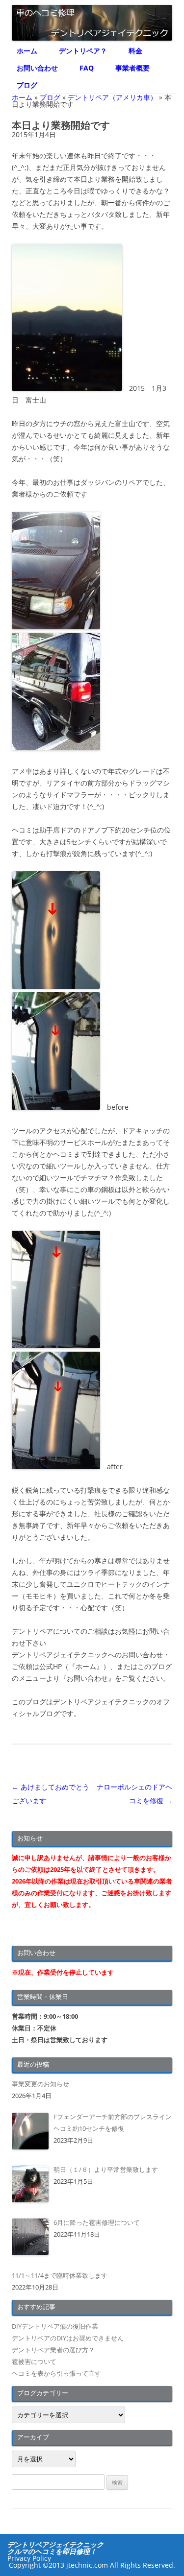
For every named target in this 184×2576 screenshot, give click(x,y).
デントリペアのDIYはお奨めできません (68, 2338)
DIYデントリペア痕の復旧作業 (55, 2326)
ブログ (27, 85)
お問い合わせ (37, 68)
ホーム (27, 51)
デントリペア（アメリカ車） (112, 97)
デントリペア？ (83, 51)
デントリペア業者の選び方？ (53, 2350)
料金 (135, 51)
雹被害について (34, 2361)
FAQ (87, 68)
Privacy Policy (29, 2558)
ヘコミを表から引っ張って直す (56, 2373)
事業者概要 (132, 68)
